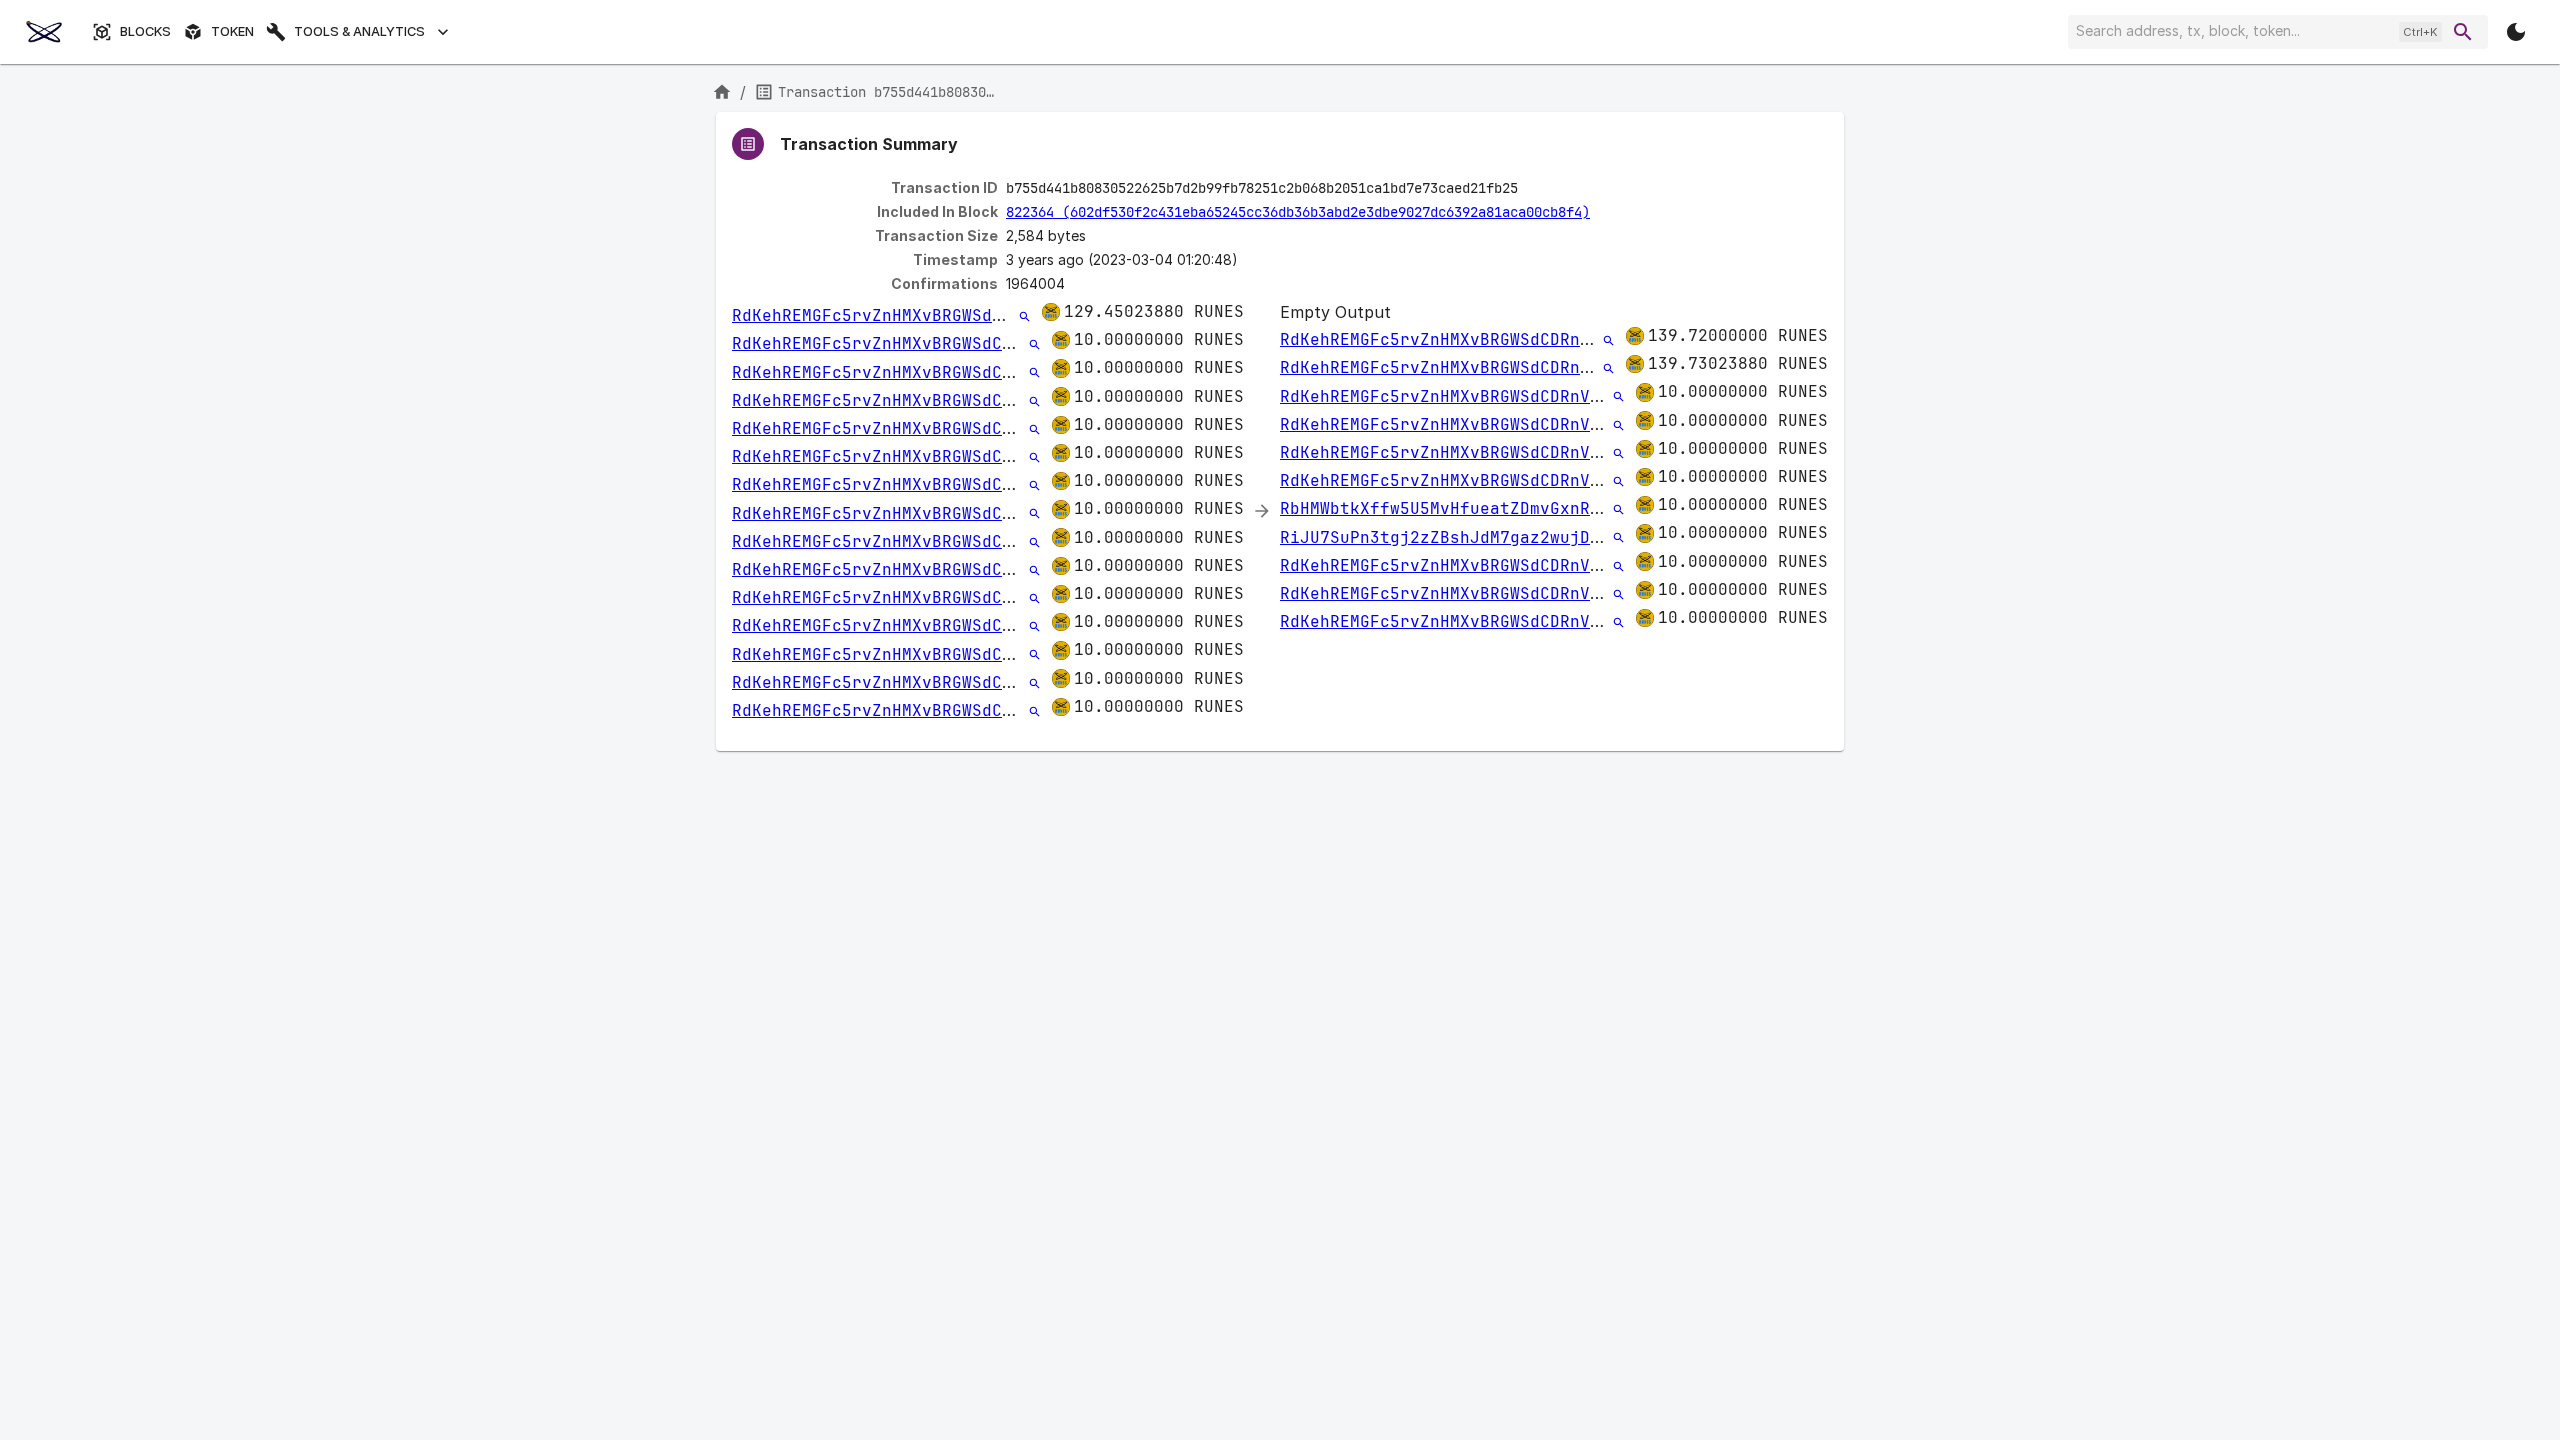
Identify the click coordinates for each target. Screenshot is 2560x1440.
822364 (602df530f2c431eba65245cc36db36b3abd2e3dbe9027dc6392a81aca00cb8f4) (1298, 212)
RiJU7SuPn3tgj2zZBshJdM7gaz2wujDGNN (1450, 537)
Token (232, 31)
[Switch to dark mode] (2516, 32)
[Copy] (1531, 189)
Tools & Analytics (359, 31)
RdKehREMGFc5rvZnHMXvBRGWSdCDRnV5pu (902, 315)
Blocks (145, 31)
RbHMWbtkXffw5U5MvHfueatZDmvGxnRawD (1450, 508)
